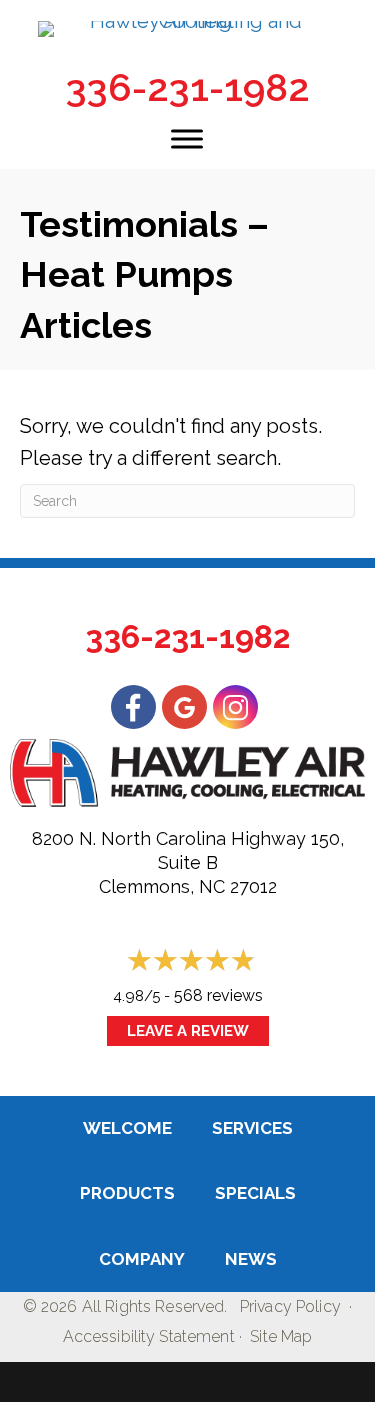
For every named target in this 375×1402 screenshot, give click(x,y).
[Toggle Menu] (187, 138)
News (251, 1259)
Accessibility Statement (149, 1336)
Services (252, 1128)
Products (127, 1193)
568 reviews (218, 995)
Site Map (281, 1336)
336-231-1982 (188, 87)
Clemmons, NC (162, 886)
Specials (255, 1193)
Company (142, 1259)
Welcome (127, 1128)
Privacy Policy (290, 1306)
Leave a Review (188, 1031)
